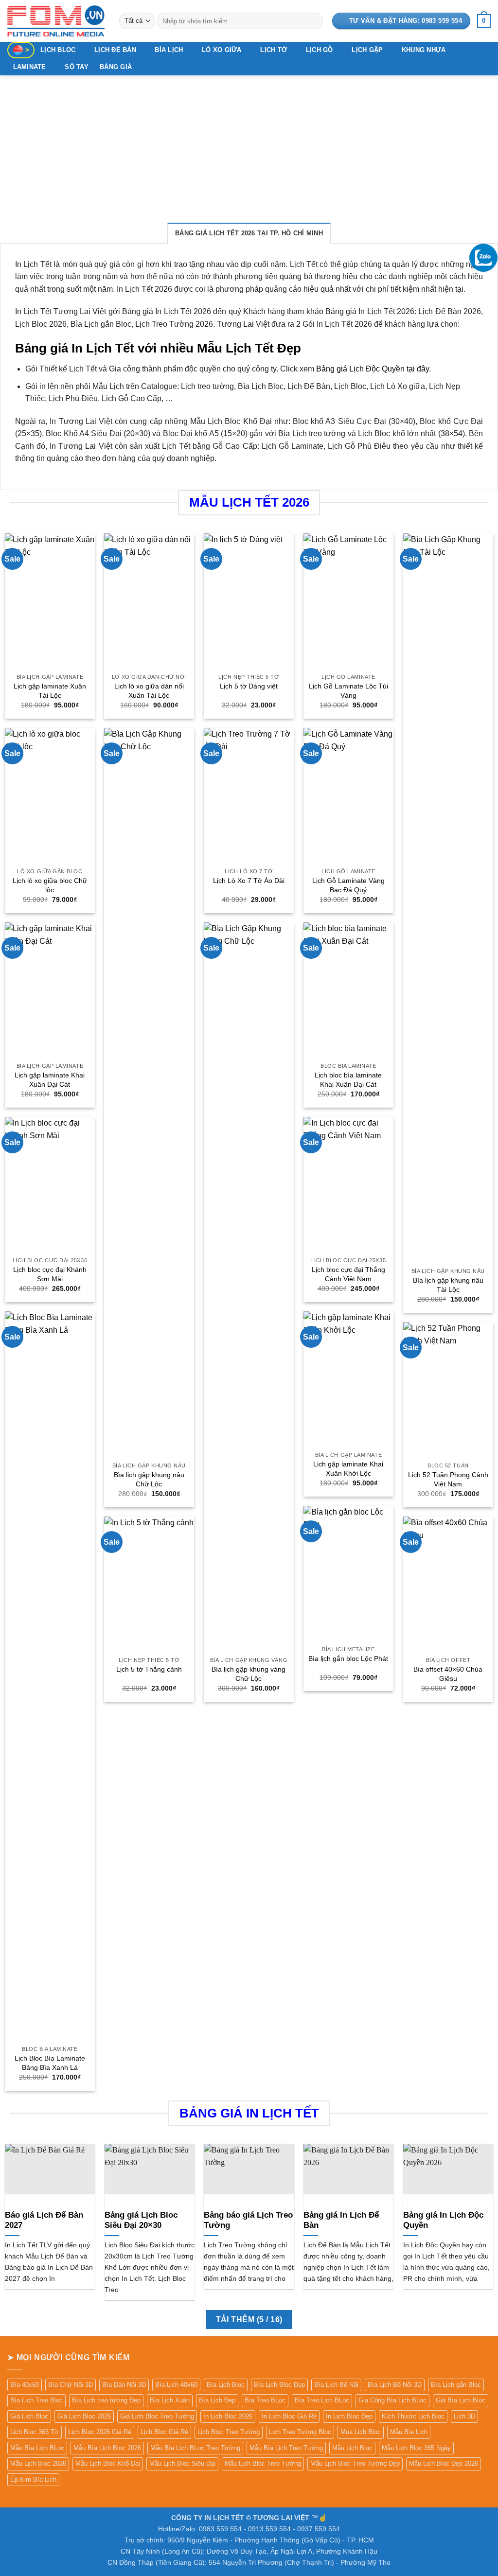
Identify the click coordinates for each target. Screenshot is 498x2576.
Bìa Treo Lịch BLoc (322, 2400)
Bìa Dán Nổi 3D (124, 2385)
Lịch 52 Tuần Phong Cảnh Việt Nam (448, 1479)
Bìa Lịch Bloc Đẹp (279, 2385)
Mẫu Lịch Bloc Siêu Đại (182, 2463)
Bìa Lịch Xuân (170, 2400)
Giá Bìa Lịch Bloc (461, 2400)
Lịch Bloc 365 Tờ (35, 2432)
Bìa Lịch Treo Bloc (36, 2400)
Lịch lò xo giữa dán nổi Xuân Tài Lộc (149, 691)
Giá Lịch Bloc (29, 2416)
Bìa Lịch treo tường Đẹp (106, 2400)
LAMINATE (30, 67)
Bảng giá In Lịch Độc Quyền (443, 2220)
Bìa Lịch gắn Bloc (456, 2385)
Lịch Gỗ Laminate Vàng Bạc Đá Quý (348, 885)
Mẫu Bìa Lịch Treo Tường (286, 2448)
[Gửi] (313, 21)
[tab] (249, 233)
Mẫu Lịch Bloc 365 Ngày (416, 2448)
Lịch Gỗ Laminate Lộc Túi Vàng (348, 691)
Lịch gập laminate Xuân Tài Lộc (50, 691)
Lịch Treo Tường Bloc (300, 2432)
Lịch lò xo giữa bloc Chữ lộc (50, 885)
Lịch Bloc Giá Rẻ (164, 2432)
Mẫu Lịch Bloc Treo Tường (263, 2463)
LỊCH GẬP (367, 50)
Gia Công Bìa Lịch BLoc (392, 2400)
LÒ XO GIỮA (222, 50)
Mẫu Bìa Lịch (409, 2432)
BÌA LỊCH (169, 50)
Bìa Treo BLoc (265, 2400)
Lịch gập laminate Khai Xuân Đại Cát (50, 1080)
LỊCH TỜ (274, 50)
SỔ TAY (77, 67)
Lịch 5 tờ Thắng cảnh (149, 1669)
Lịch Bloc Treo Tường (229, 2432)
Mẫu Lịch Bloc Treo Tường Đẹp (355, 2463)
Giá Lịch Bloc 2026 (84, 2416)
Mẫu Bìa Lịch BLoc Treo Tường (195, 2448)
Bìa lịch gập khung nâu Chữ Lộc (149, 1479)
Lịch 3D (464, 2416)
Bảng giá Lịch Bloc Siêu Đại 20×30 (141, 2220)
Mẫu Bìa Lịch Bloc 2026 (107, 2448)
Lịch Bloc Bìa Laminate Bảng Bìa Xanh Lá (50, 2063)
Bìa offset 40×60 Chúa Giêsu (448, 1674)
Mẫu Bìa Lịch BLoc (37, 2448)
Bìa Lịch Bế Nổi (336, 2385)
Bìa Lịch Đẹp (217, 2400)
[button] (484, 21)
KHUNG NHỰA (424, 50)
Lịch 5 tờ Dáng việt (249, 686)
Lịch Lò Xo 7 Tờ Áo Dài (249, 881)
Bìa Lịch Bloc (226, 2385)
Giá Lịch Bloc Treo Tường (157, 2416)
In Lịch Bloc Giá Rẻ (289, 2416)
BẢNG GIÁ (116, 67)
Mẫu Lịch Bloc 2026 (38, 2463)
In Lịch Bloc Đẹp (349, 2416)
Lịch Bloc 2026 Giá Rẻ (100, 2432)
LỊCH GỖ (320, 50)
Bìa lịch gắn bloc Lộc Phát (348, 1659)
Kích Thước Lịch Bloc (413, 2416)
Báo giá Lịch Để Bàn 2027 (44, 2220)
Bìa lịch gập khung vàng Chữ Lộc (249, 1674)
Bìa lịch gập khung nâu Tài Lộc (448, 1285)
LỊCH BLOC (58, 50)
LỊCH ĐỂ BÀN (115, 50)
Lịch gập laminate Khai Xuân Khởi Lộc (348, 1469)
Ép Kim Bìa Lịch (33, 2479)
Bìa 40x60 (25, 2385)
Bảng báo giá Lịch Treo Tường (248, 2220)
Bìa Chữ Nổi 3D (71, 2385)
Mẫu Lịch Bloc (352, 2448)
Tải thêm (249, 2320)
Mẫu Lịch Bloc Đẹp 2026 (444, 2463)
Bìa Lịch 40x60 (176, 2385)
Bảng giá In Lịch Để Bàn (341, 2220)
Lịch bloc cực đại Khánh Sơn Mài (50, 1274)
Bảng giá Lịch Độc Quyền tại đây (373, 369)
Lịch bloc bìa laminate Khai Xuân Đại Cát (348, 1080)
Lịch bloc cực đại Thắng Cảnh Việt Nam (348, 1274)
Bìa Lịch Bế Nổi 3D (395, 2385)
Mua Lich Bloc (361, 2432)
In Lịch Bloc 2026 (228, 2416)
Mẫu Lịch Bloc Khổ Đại (108, 2463)
